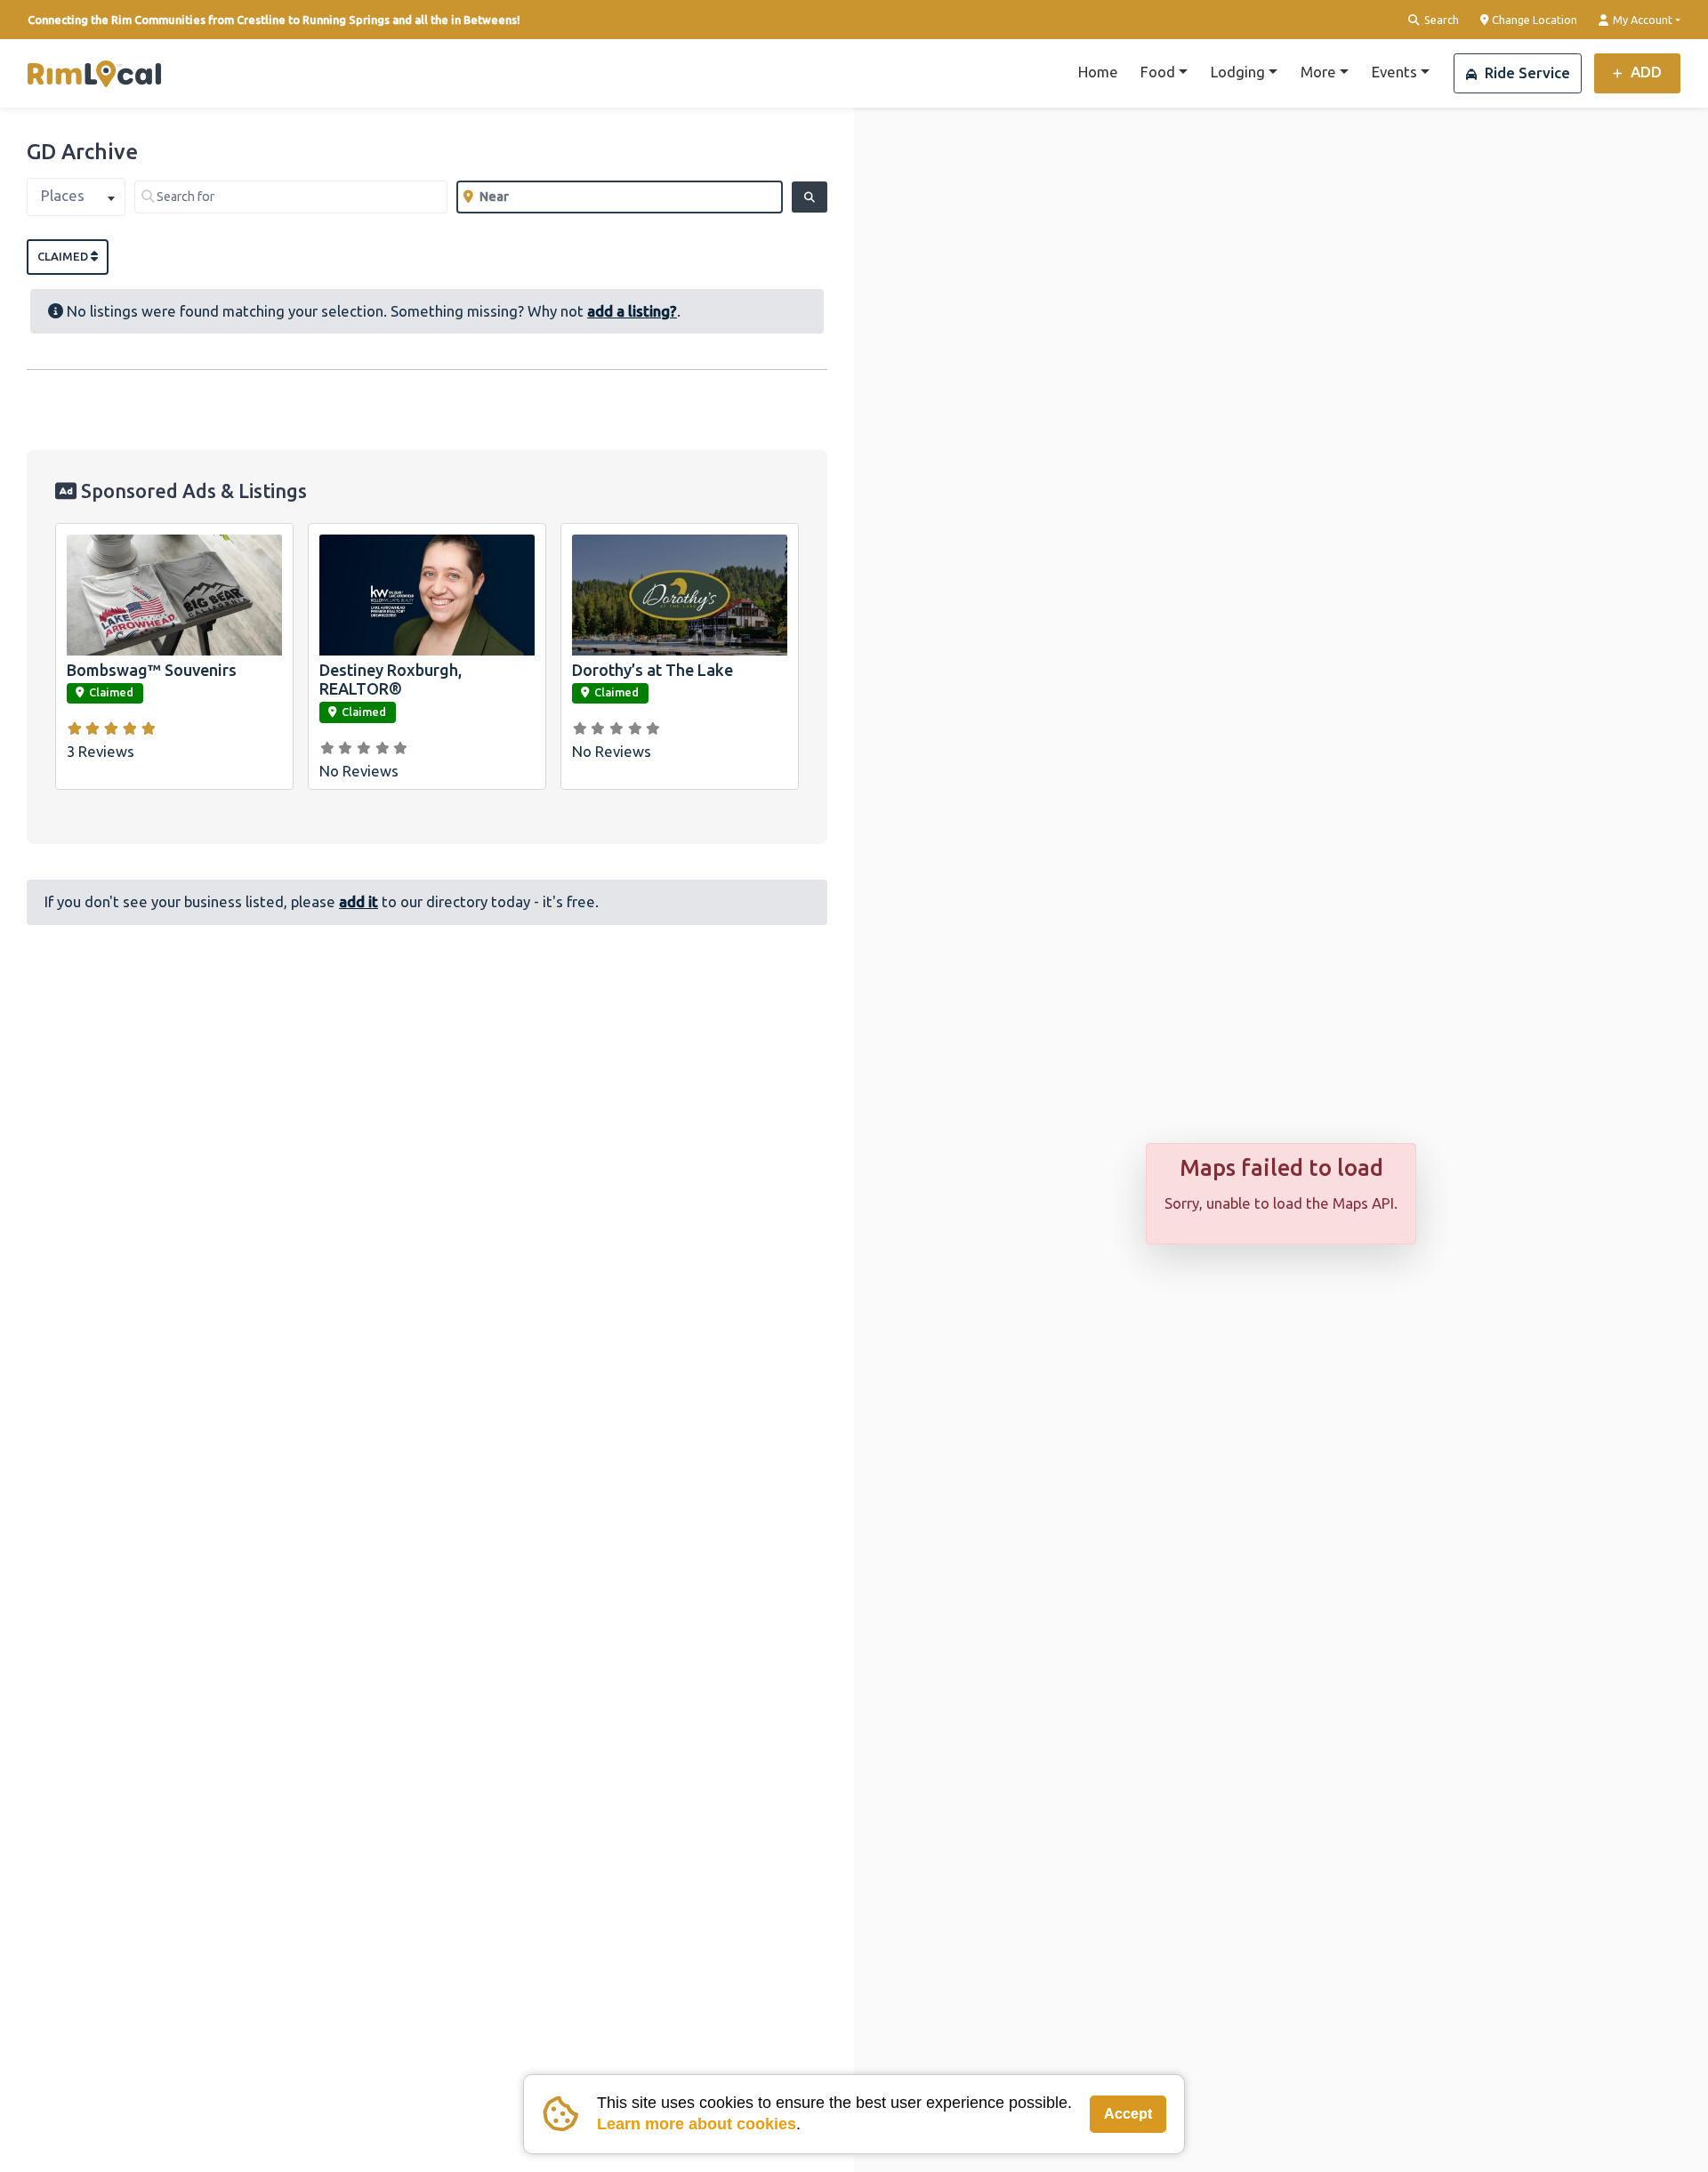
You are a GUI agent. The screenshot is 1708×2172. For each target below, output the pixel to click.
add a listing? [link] (632, 311)
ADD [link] (1644, 72)
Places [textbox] (63, 195)
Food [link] (1158, 72)
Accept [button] (1128, 2114)
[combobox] (76, 197)
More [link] (1318, 72)
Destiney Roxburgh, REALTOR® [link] (391, 680)
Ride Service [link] (1526, 72)
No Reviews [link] (359, 771)
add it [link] (359, 901)
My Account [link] (1641, 20)
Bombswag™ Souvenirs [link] (152, 670)
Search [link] (1440, 20)
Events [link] (1394, 72)
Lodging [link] (1238, 72)
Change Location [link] (1533, 20)
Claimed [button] (64, 256)
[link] (94, 74)
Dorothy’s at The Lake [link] (653, 670)
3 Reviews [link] (101, 751)
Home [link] (1098, 72)
